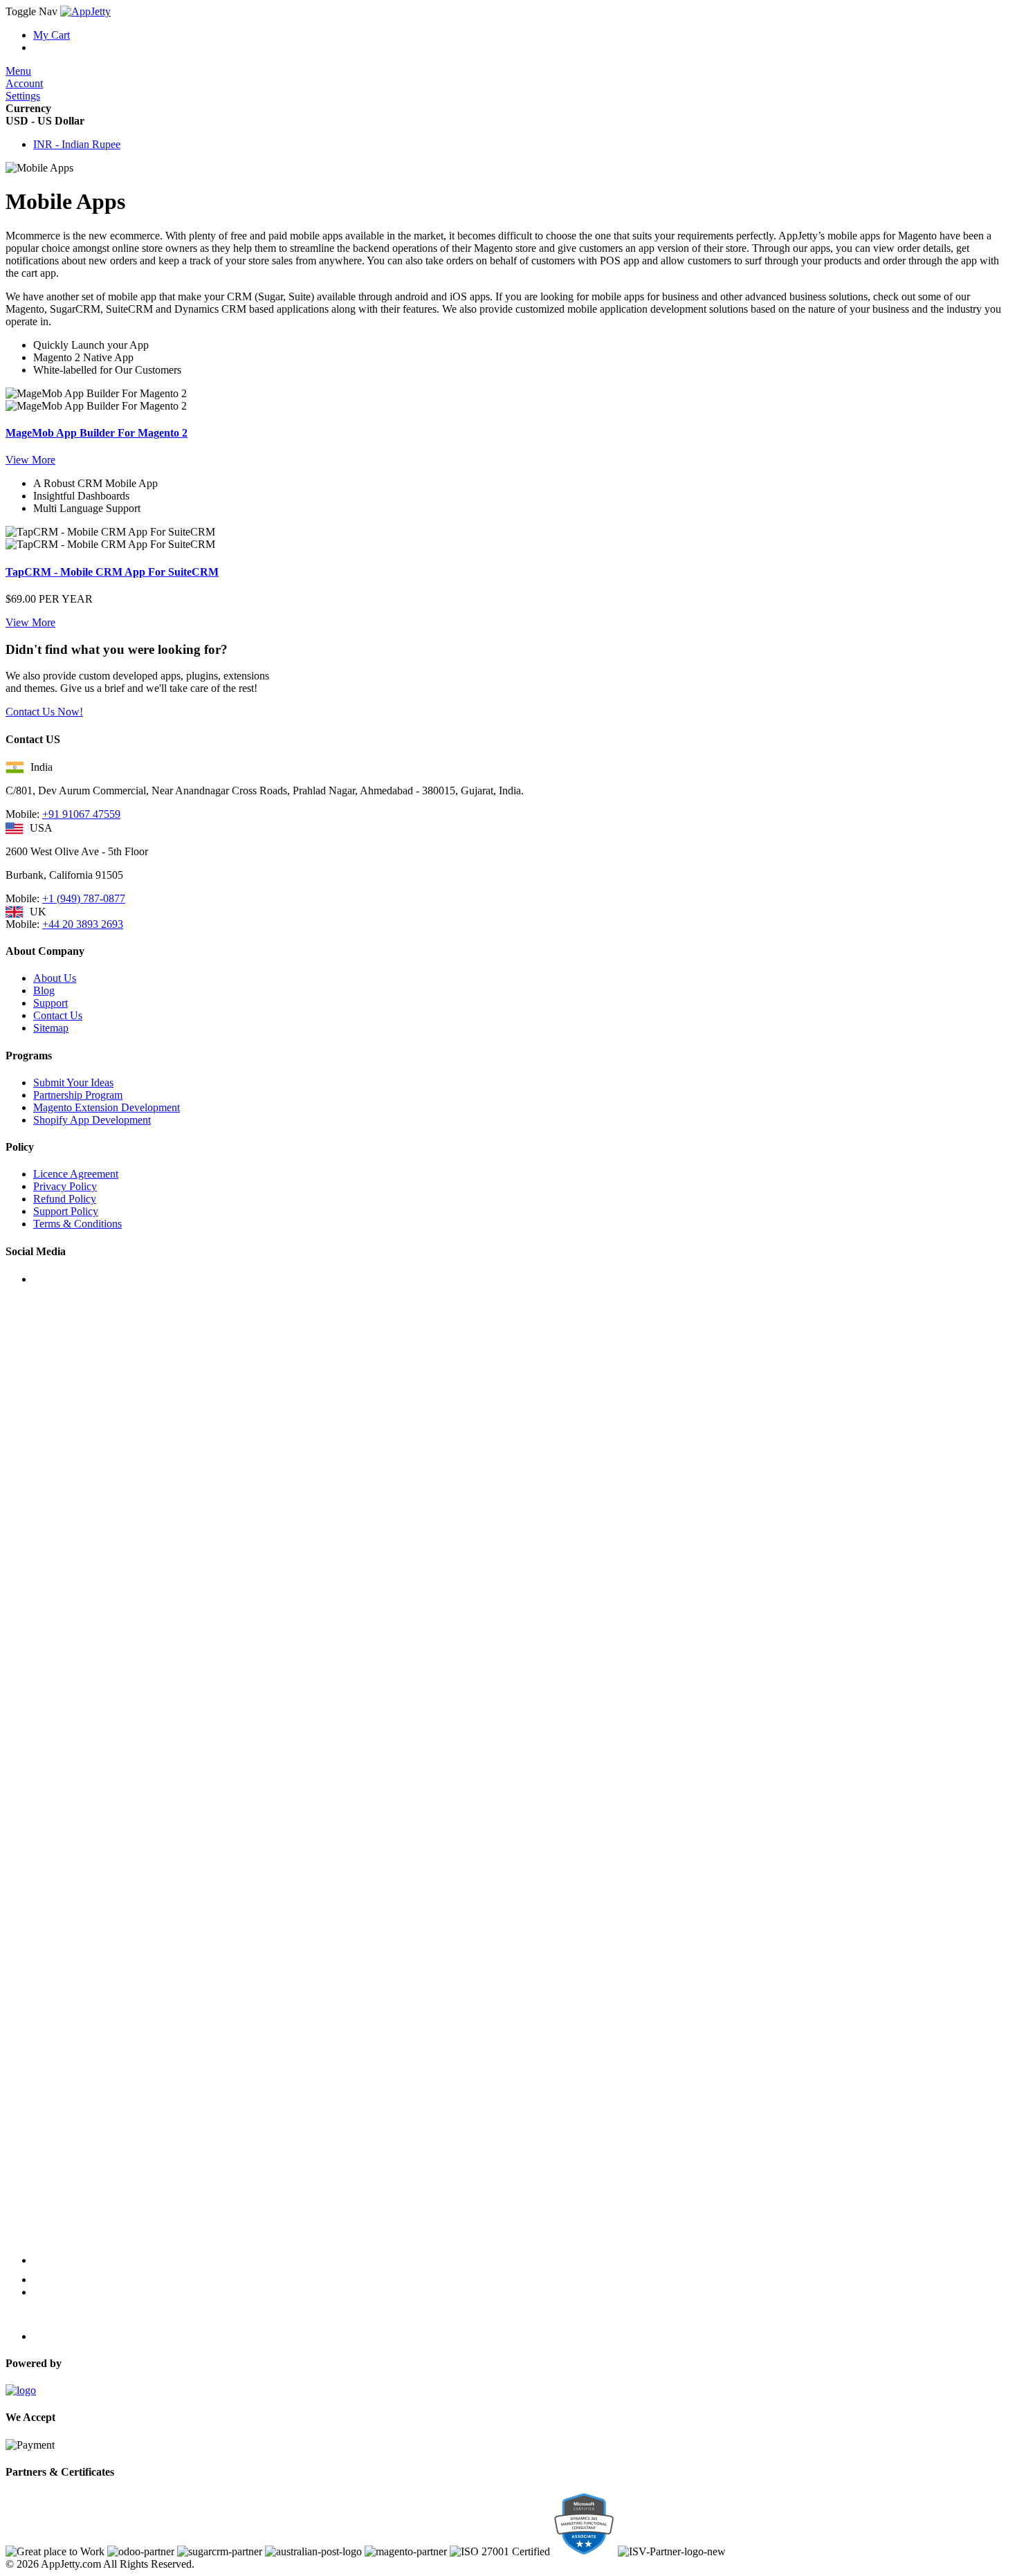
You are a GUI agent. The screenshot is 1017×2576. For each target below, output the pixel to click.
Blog (44, 990)
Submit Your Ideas (73, 1083)
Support (51, 1003)
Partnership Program (78, 1095)
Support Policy (66, 1211)
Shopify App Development (92, 1120)
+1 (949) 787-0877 (84, 898)
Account (24, 83)
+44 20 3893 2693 (83, 924)
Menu (18, 71)
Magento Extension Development (107, 1107)
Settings (23, 96)
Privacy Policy (65, 1186)
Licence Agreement (76, 1174)
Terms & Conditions (77, 1224)
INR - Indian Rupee (77, 144)
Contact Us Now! (44, 712)
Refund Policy (65, 1199)
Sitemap (51, 1028)
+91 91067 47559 (81, 814)
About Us (55, 978)
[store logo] (85, 11)
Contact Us (58, 1015)
